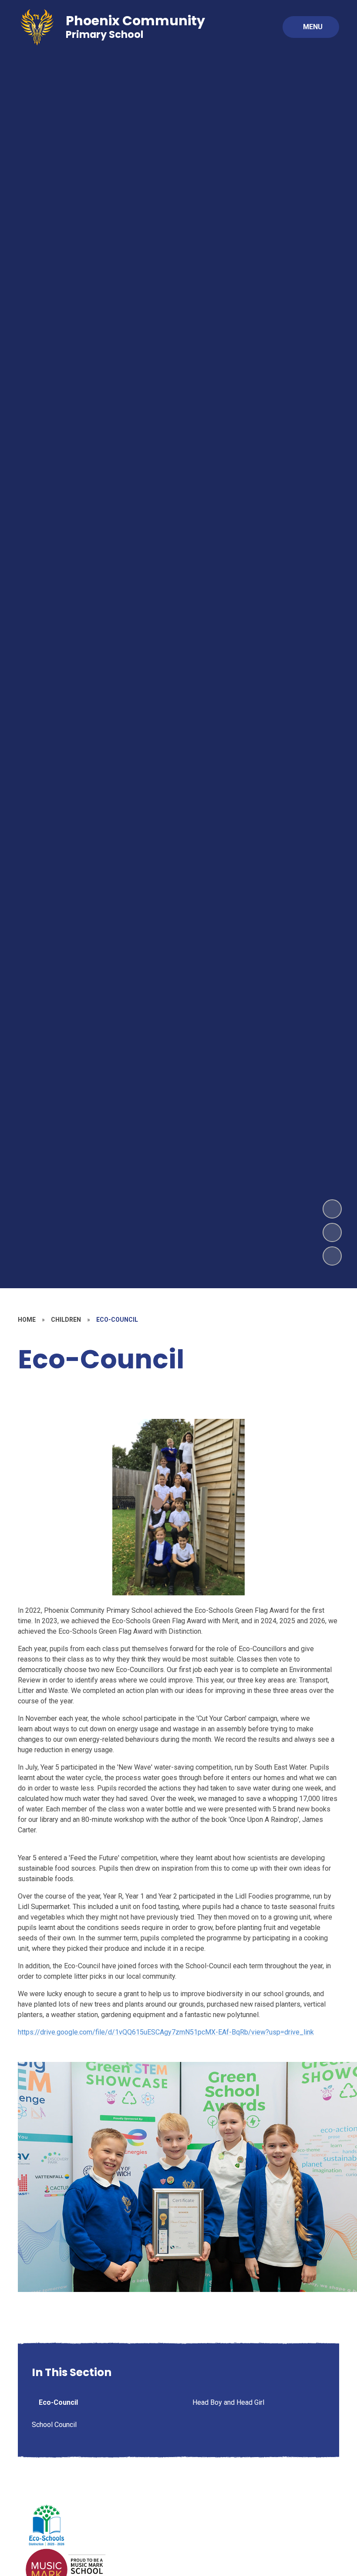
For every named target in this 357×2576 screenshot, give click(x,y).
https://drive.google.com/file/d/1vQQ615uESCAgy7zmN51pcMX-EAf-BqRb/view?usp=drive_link (166, 2032)
